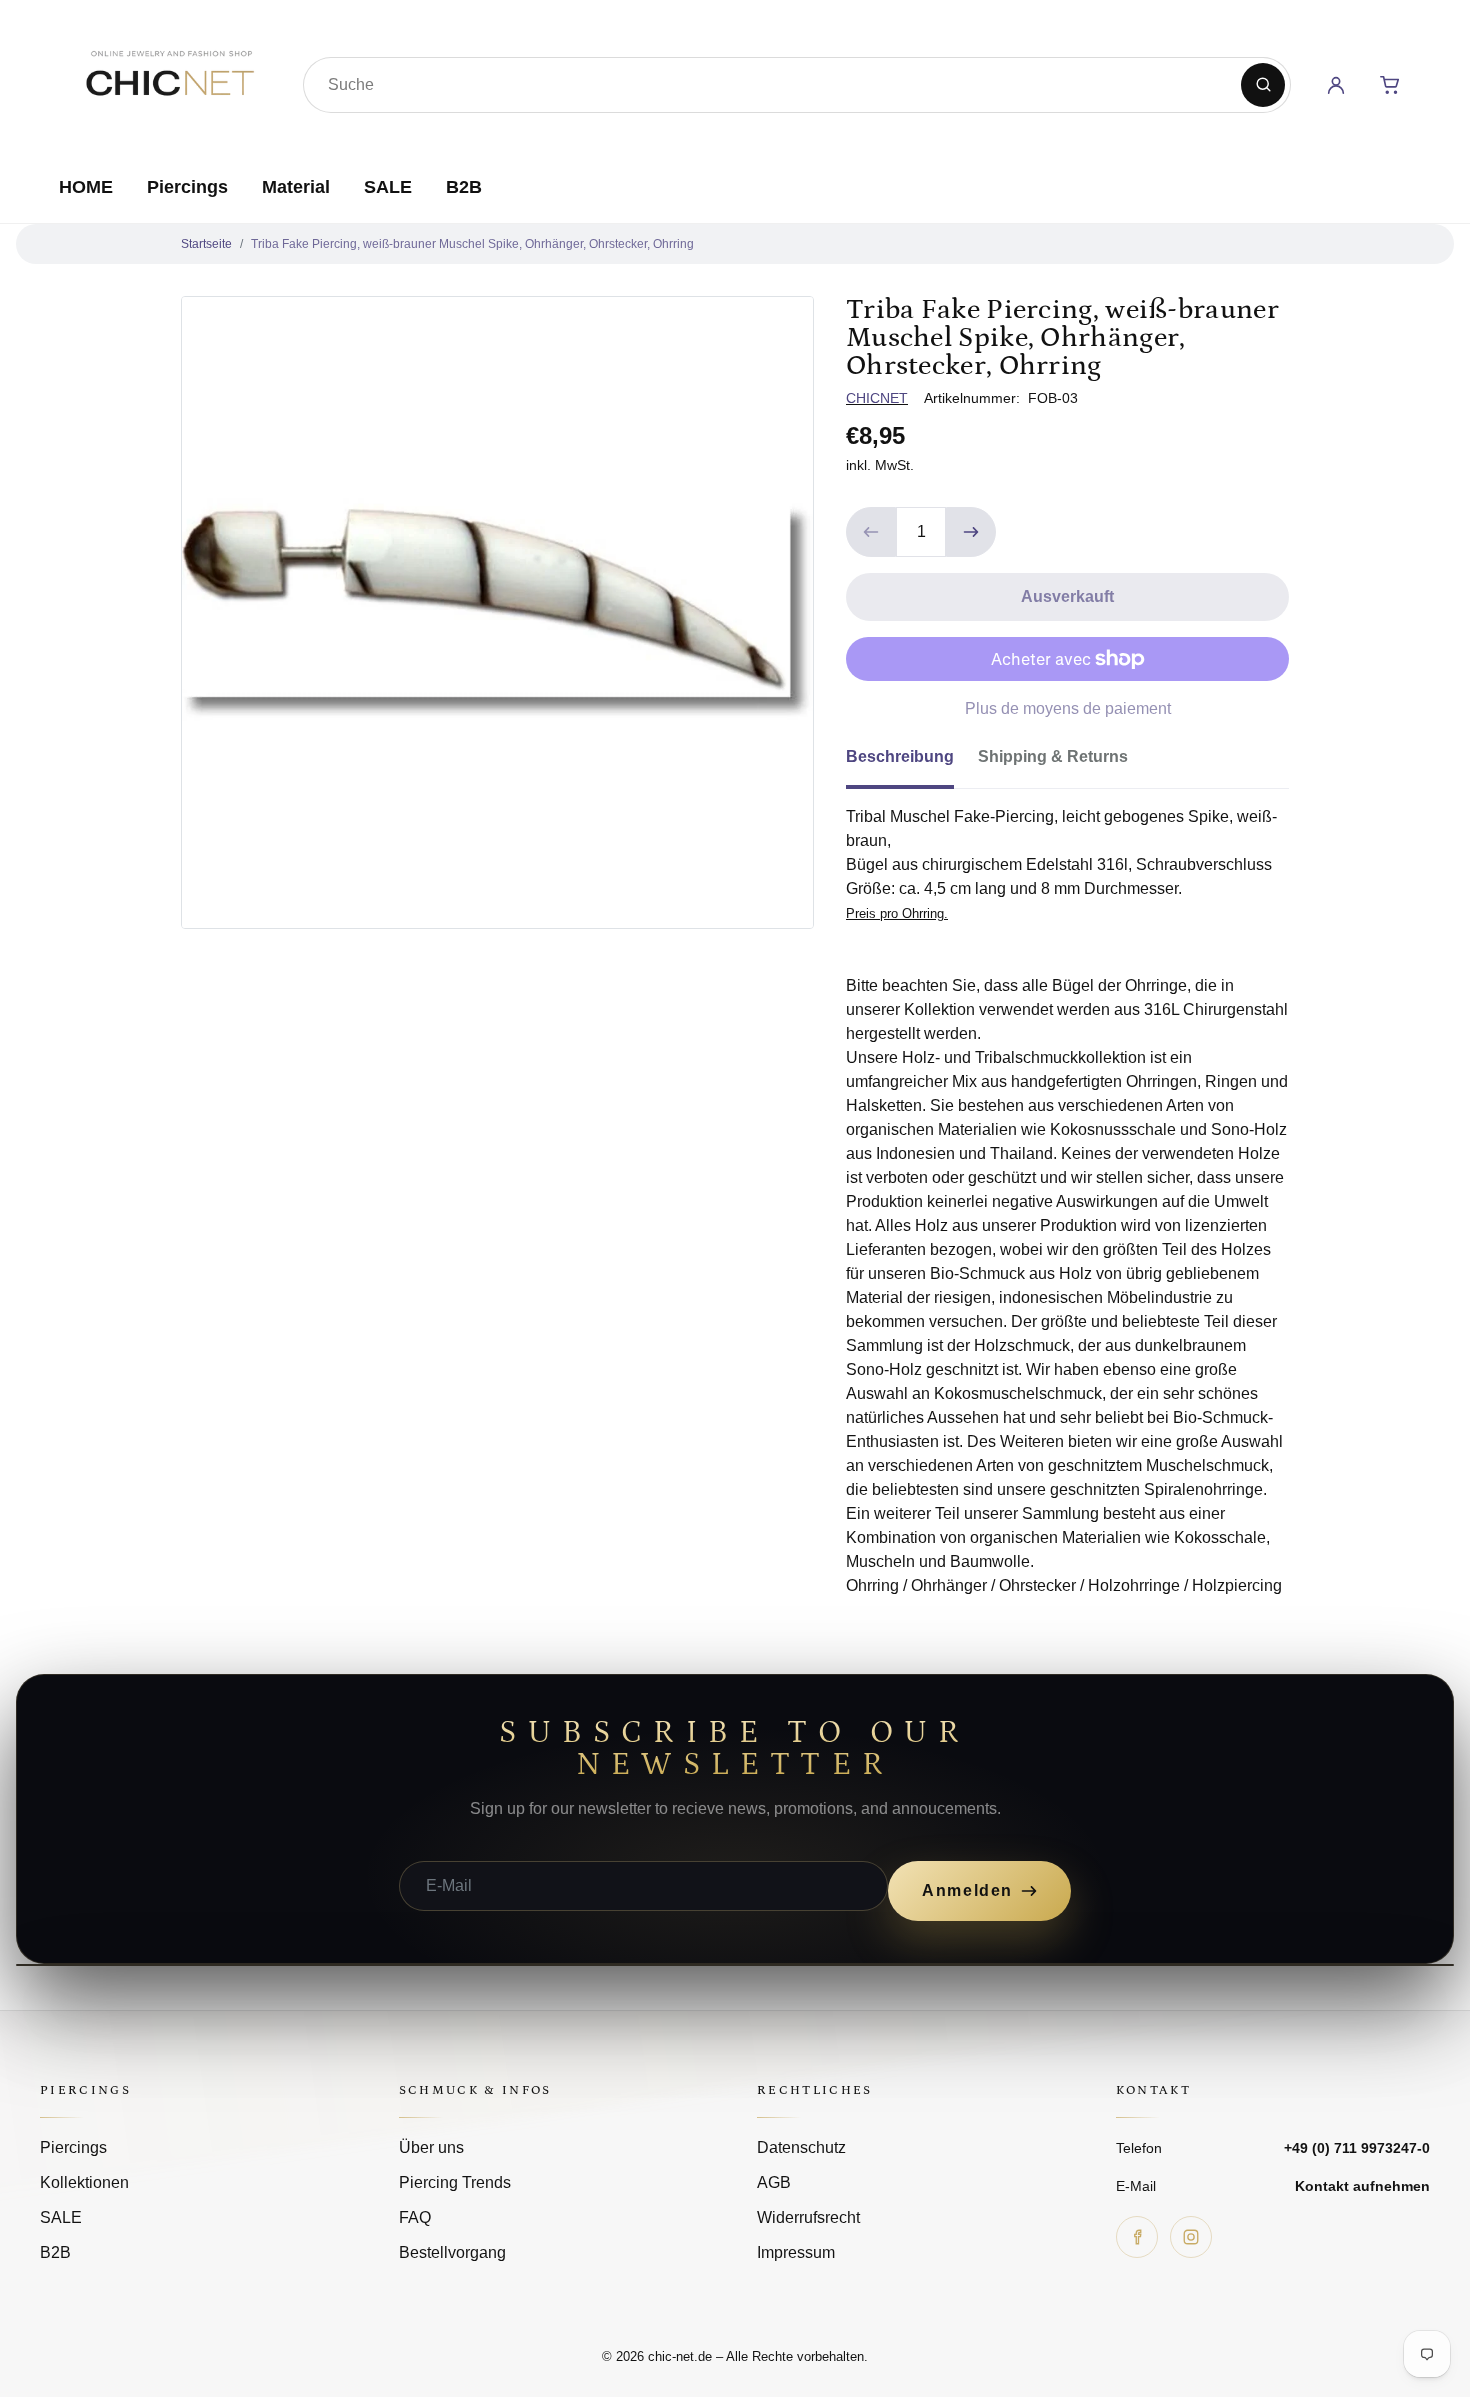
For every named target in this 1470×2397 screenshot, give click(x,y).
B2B (464, 187)
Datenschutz (801, 2147)
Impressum (796, 2252)
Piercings (187, 187)
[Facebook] (1137, 2237)
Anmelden (967, 1890)
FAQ (415, 2217)
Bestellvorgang (452, 2252)
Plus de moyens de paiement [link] (1068, 708)
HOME (86, 187)
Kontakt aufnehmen (1362, 2186)
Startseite (206, 244)
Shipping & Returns (1053, 756)
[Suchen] (1263, 85)
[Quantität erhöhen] (971, 532)
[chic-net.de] (169, 81)
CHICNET (877, 398)
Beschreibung (900, 756)
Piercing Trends (455, 2182)
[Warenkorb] (1390, 85)
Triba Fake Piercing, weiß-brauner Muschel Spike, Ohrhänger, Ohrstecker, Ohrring (472, 244)
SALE (388, 187)
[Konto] (1336, 85)
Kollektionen (84, 2182)
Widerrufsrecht (808, 2217)
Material (296, 187)
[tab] (912, 763)
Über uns (431, 2147)
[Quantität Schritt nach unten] (871, 532)
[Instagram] (1191, 2237)
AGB (774, 2182)
